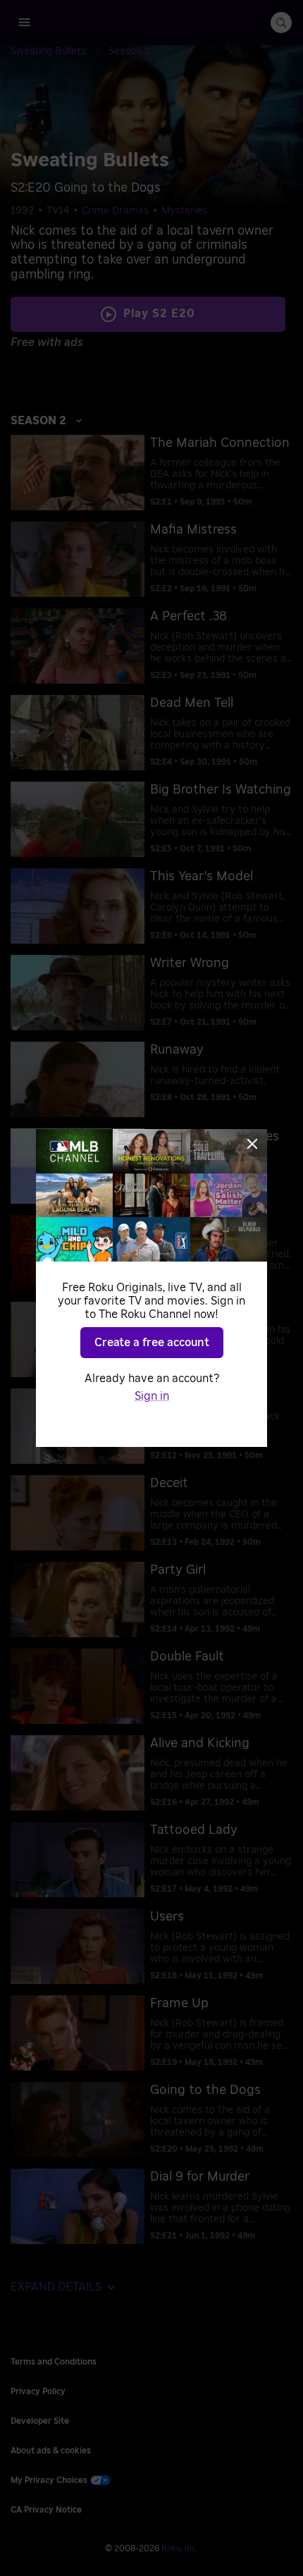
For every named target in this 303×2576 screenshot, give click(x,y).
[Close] (252, 1144)
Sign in (152, 1396)
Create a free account (152, 1343)
